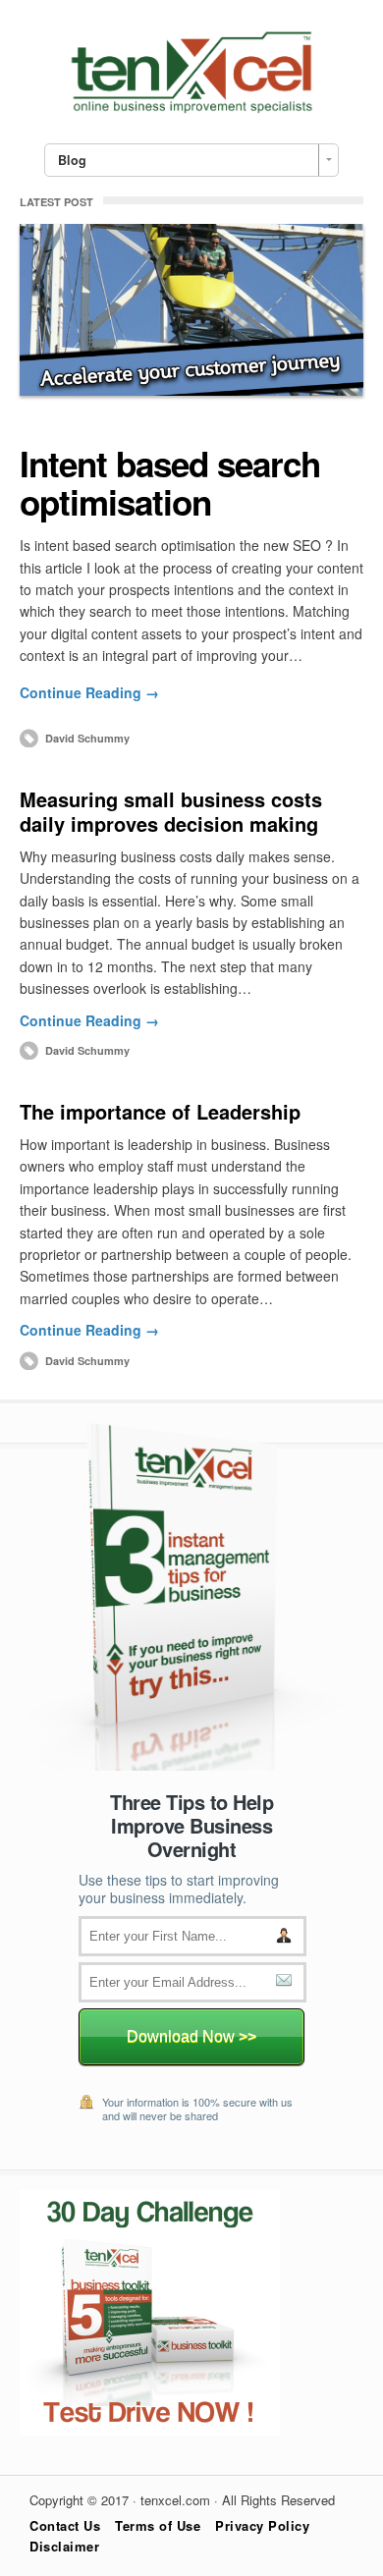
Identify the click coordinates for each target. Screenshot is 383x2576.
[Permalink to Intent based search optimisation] (191, 310)
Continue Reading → (89, 692)
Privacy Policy (262, 2525)
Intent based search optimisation (170, 483)
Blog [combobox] (72, 160)
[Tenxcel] (191, 108)
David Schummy (87, 738)
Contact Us (65, 2525)
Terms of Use (158, 2525)
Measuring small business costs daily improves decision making (171, 811)
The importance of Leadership (160, 1111)
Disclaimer (64, 2546)
